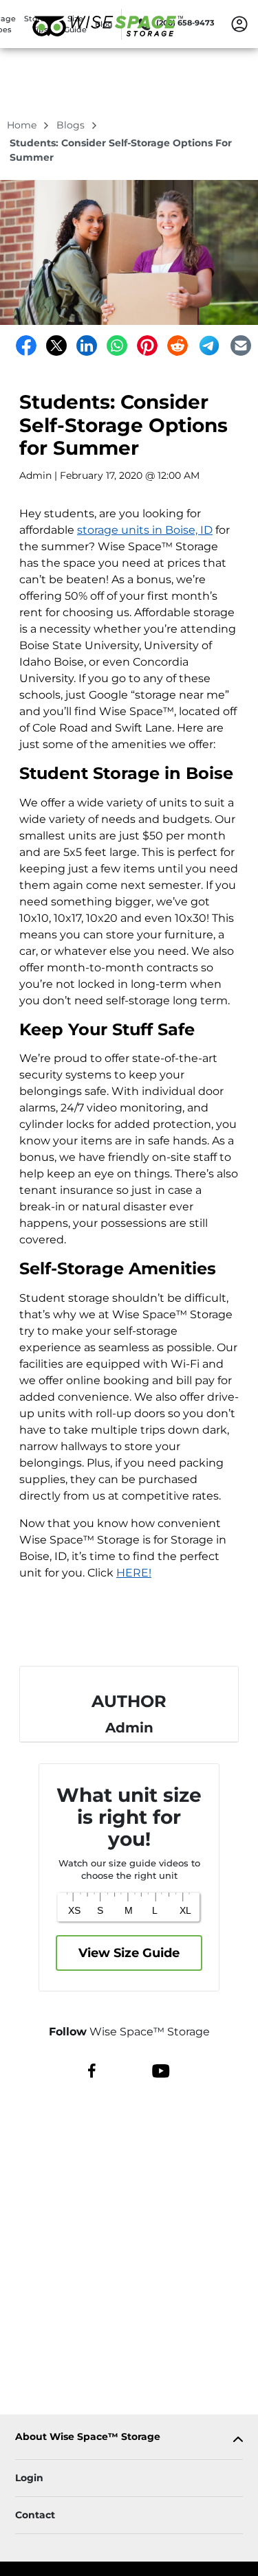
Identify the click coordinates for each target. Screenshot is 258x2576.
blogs (72, 125)
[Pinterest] (147, 346)
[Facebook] (26, 346)
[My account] (239, 23)
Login (29, 2478)
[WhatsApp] (117, 346)
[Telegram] (209, 346)
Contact (35, 2515)
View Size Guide (129, 1953)
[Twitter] (56, 346)
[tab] (129, 2440)
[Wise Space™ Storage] (107, 43)
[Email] (241, 346)
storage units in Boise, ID (145, 530)
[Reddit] (178, 346)
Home (23, 125)
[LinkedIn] (87, 346)
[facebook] (92, 2070)
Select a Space (129, 1631)
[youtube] (161, 2070)
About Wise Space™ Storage (88, 2437)
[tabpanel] (129, 2440)
